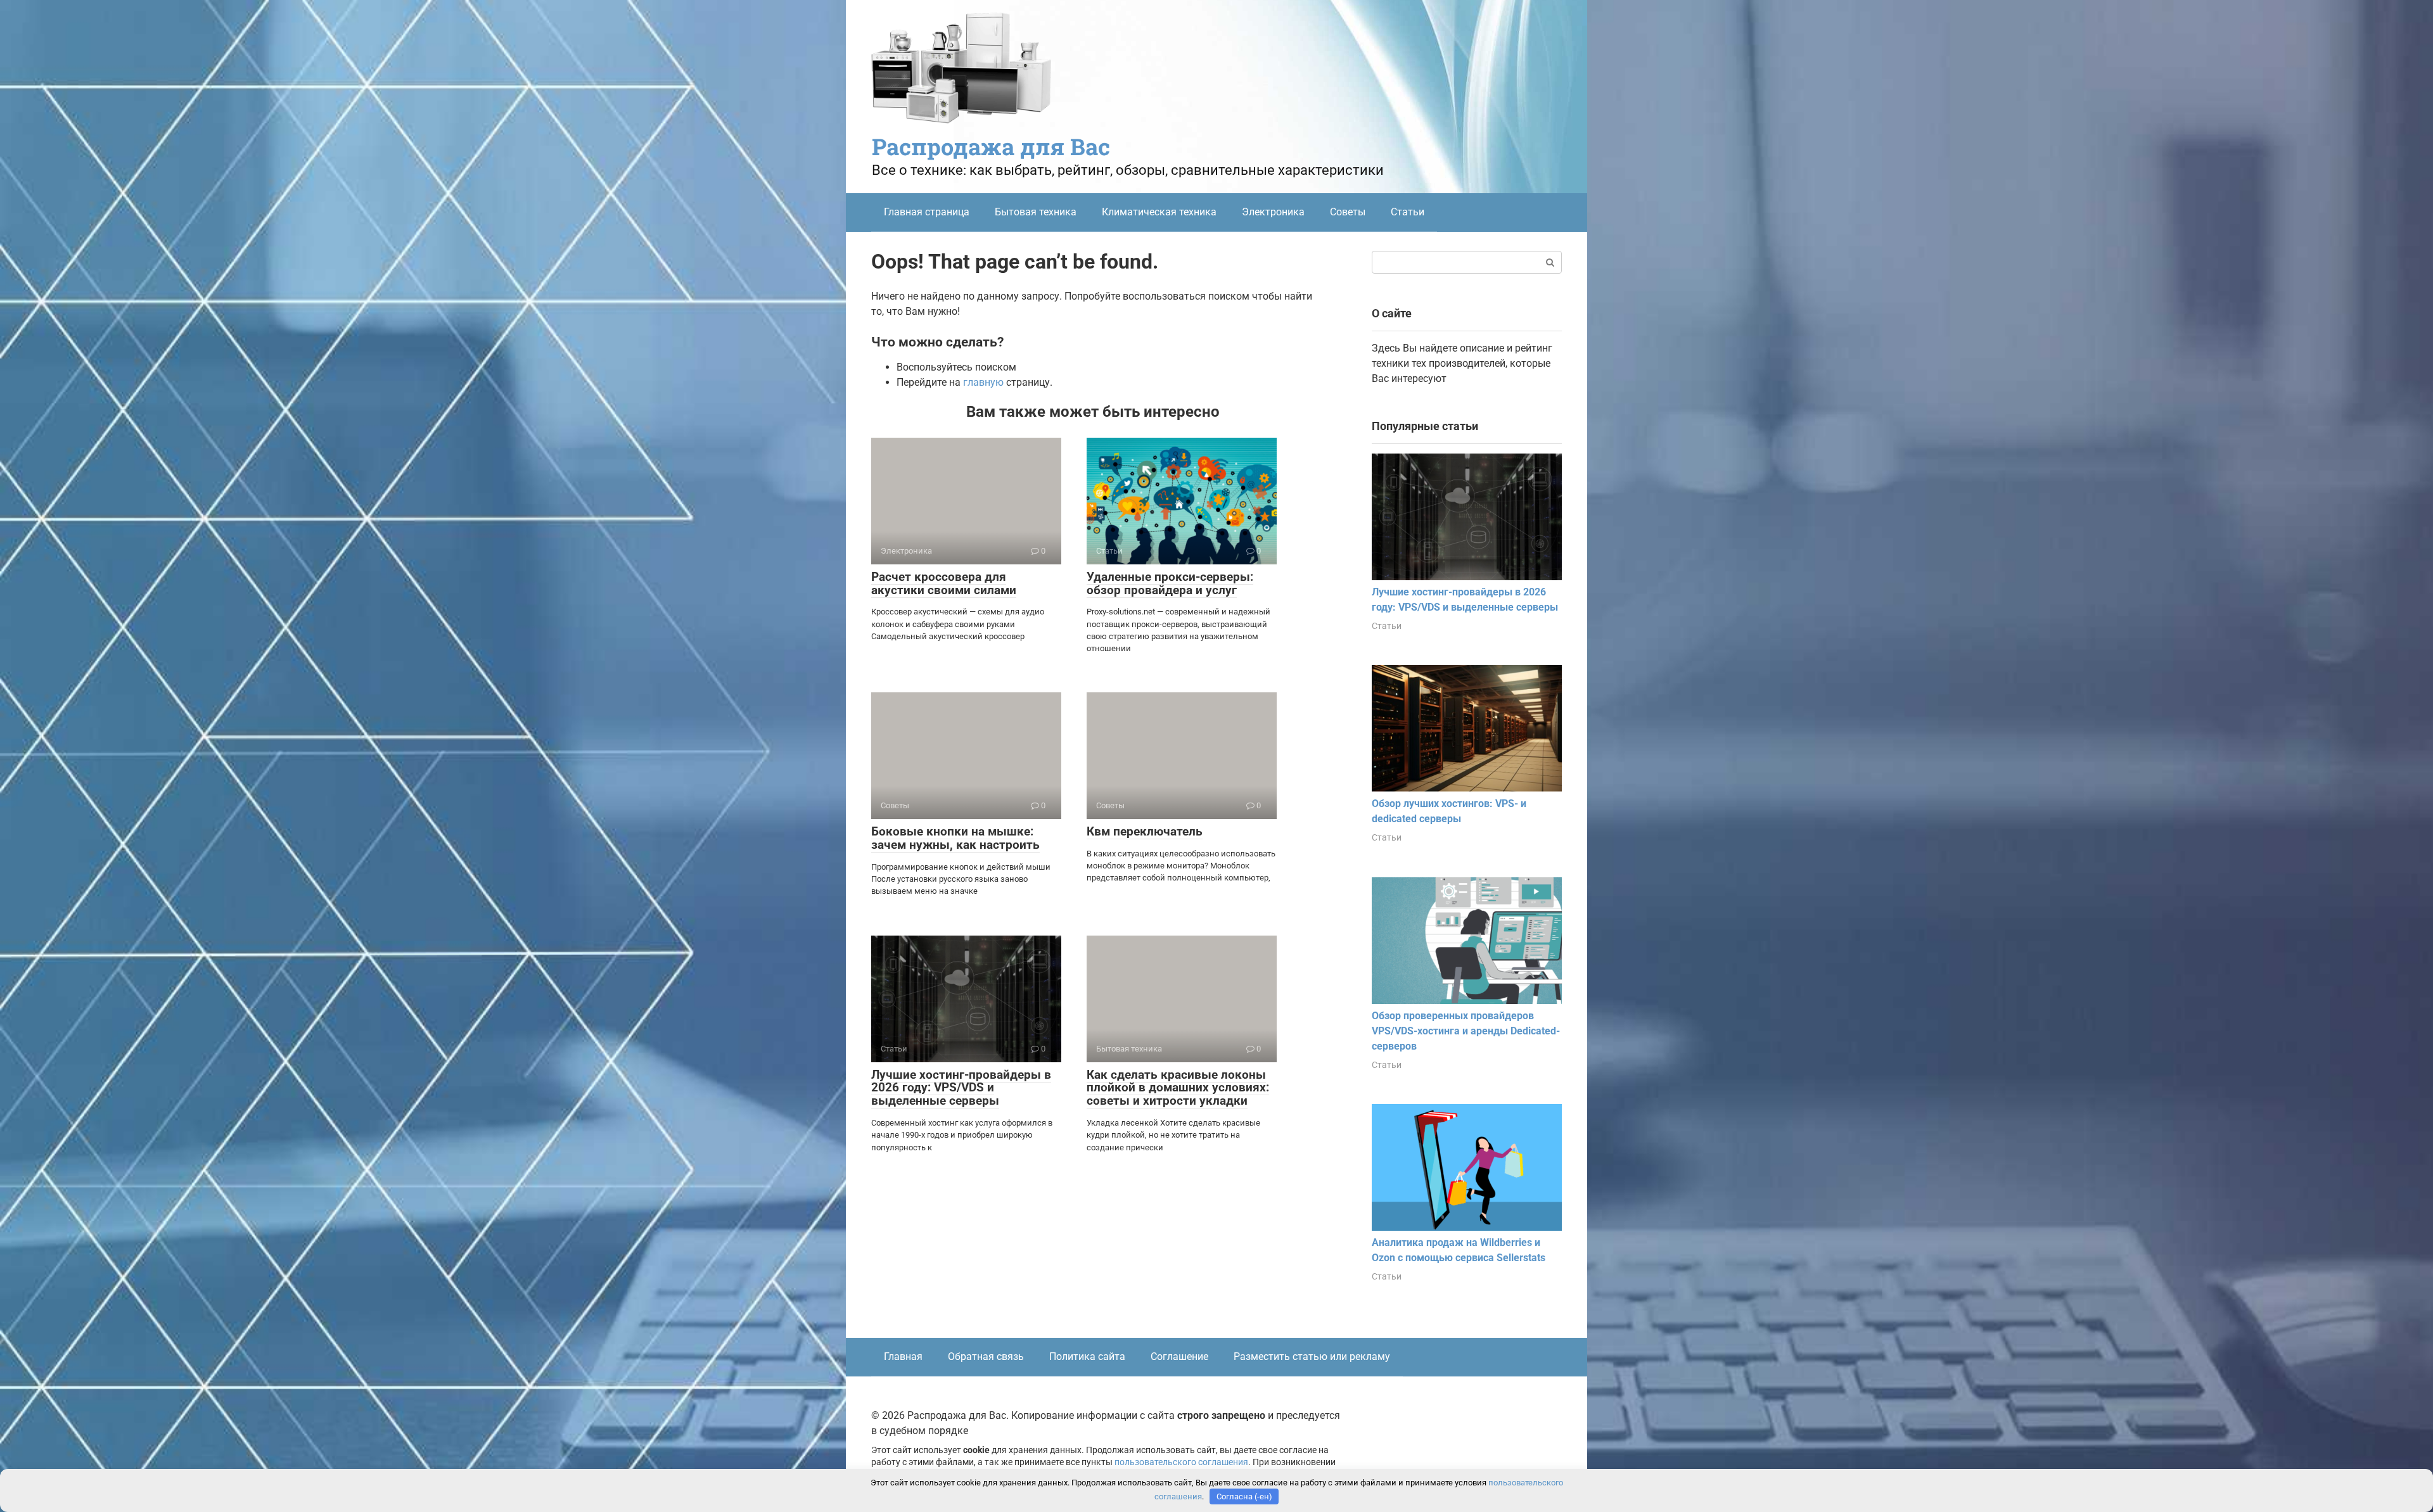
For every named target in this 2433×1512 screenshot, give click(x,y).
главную (983, 382)
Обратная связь (986, 1356)
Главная (903, 1356)
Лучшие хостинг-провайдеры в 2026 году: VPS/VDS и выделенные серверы (961, 1088)
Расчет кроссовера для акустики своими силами (944, 583)
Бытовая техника (1036, 212)
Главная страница (927, 212)
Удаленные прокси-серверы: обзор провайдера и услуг (1170, 583)
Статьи (1408, 212)
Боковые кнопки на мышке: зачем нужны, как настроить (955, 838)
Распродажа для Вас (991, 146)
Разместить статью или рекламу (1312, 1356)
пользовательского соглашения (1181, 1462)
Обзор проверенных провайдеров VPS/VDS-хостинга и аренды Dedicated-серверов (1466, 1031)
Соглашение (1179, 1356)
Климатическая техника (1159, 212)
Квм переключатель (1145, 831)
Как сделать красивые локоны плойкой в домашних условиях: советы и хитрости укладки (1178, 1088)
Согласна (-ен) (1244, 1496)
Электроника (1273, 212)
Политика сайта (1087, 1356)
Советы (1348, 212)
